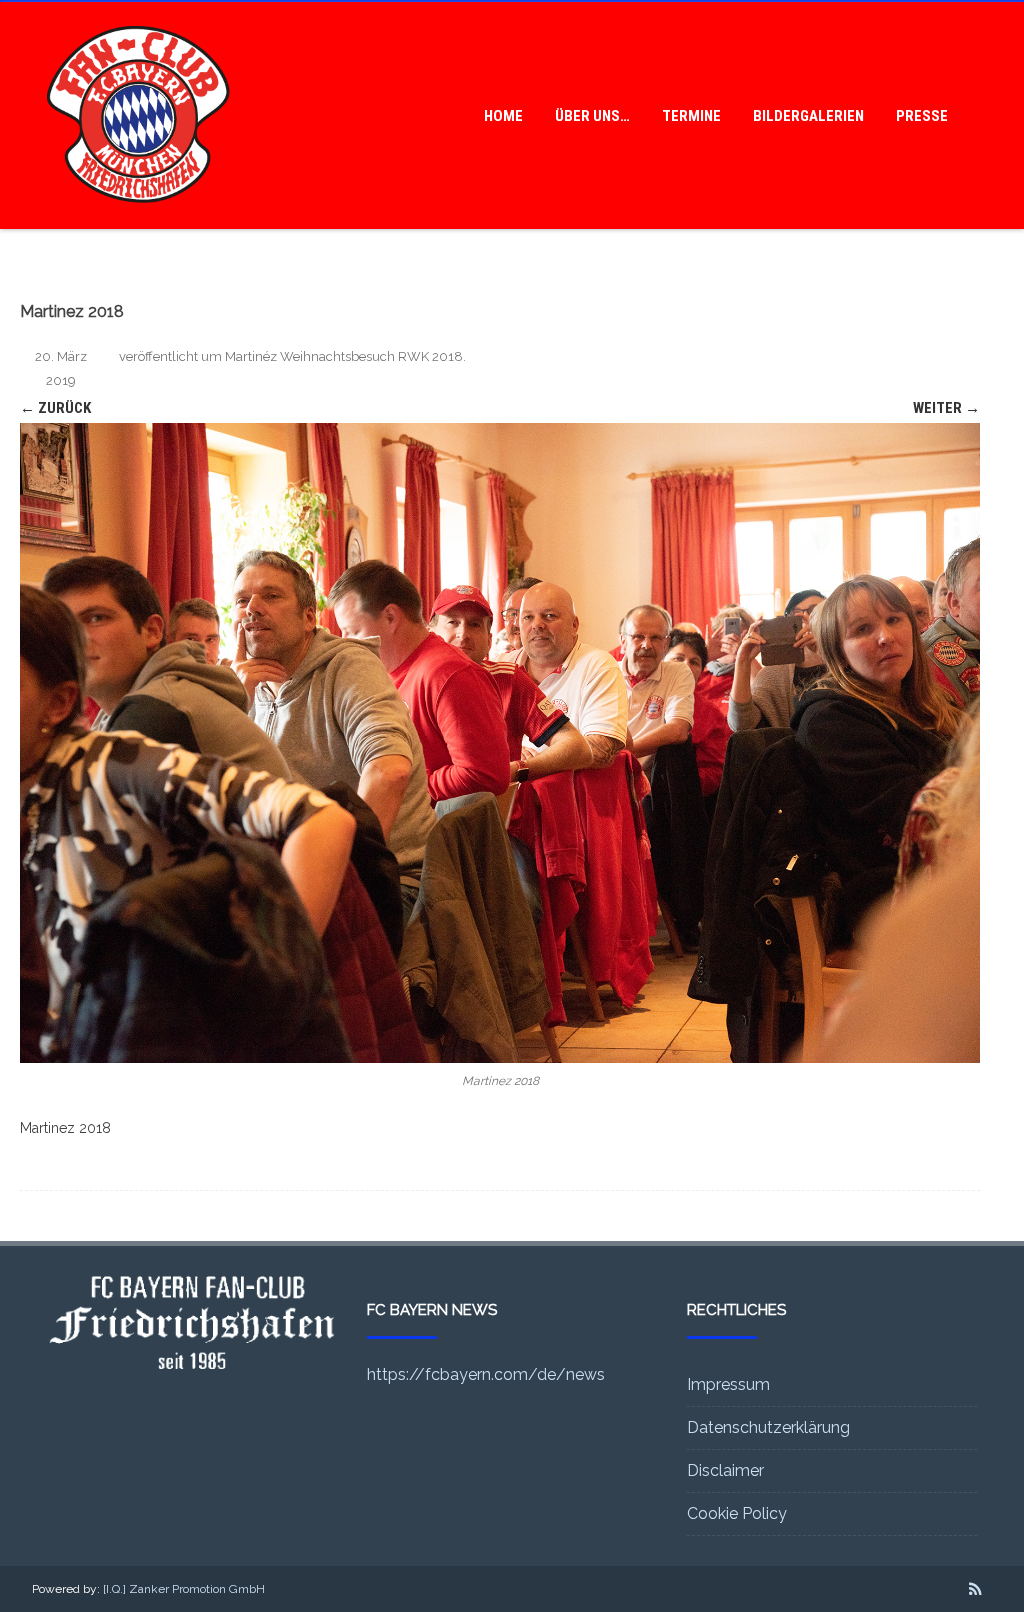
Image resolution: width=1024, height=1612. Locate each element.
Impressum (728, 1384)
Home (503, 116)
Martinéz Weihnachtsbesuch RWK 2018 (344, 356)
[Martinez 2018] (500, 743)
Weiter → (946, 408)
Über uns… (592, 116)
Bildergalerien (808, 116)
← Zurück (55, 408)
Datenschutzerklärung (768, 1427)
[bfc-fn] (138, 222)
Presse (922, 116)
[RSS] (975, 1589)
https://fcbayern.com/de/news (486, 1374)
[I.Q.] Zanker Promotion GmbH (184, 1589)
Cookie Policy (737, 1513)
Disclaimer (725, 1470)
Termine (691, 116)
